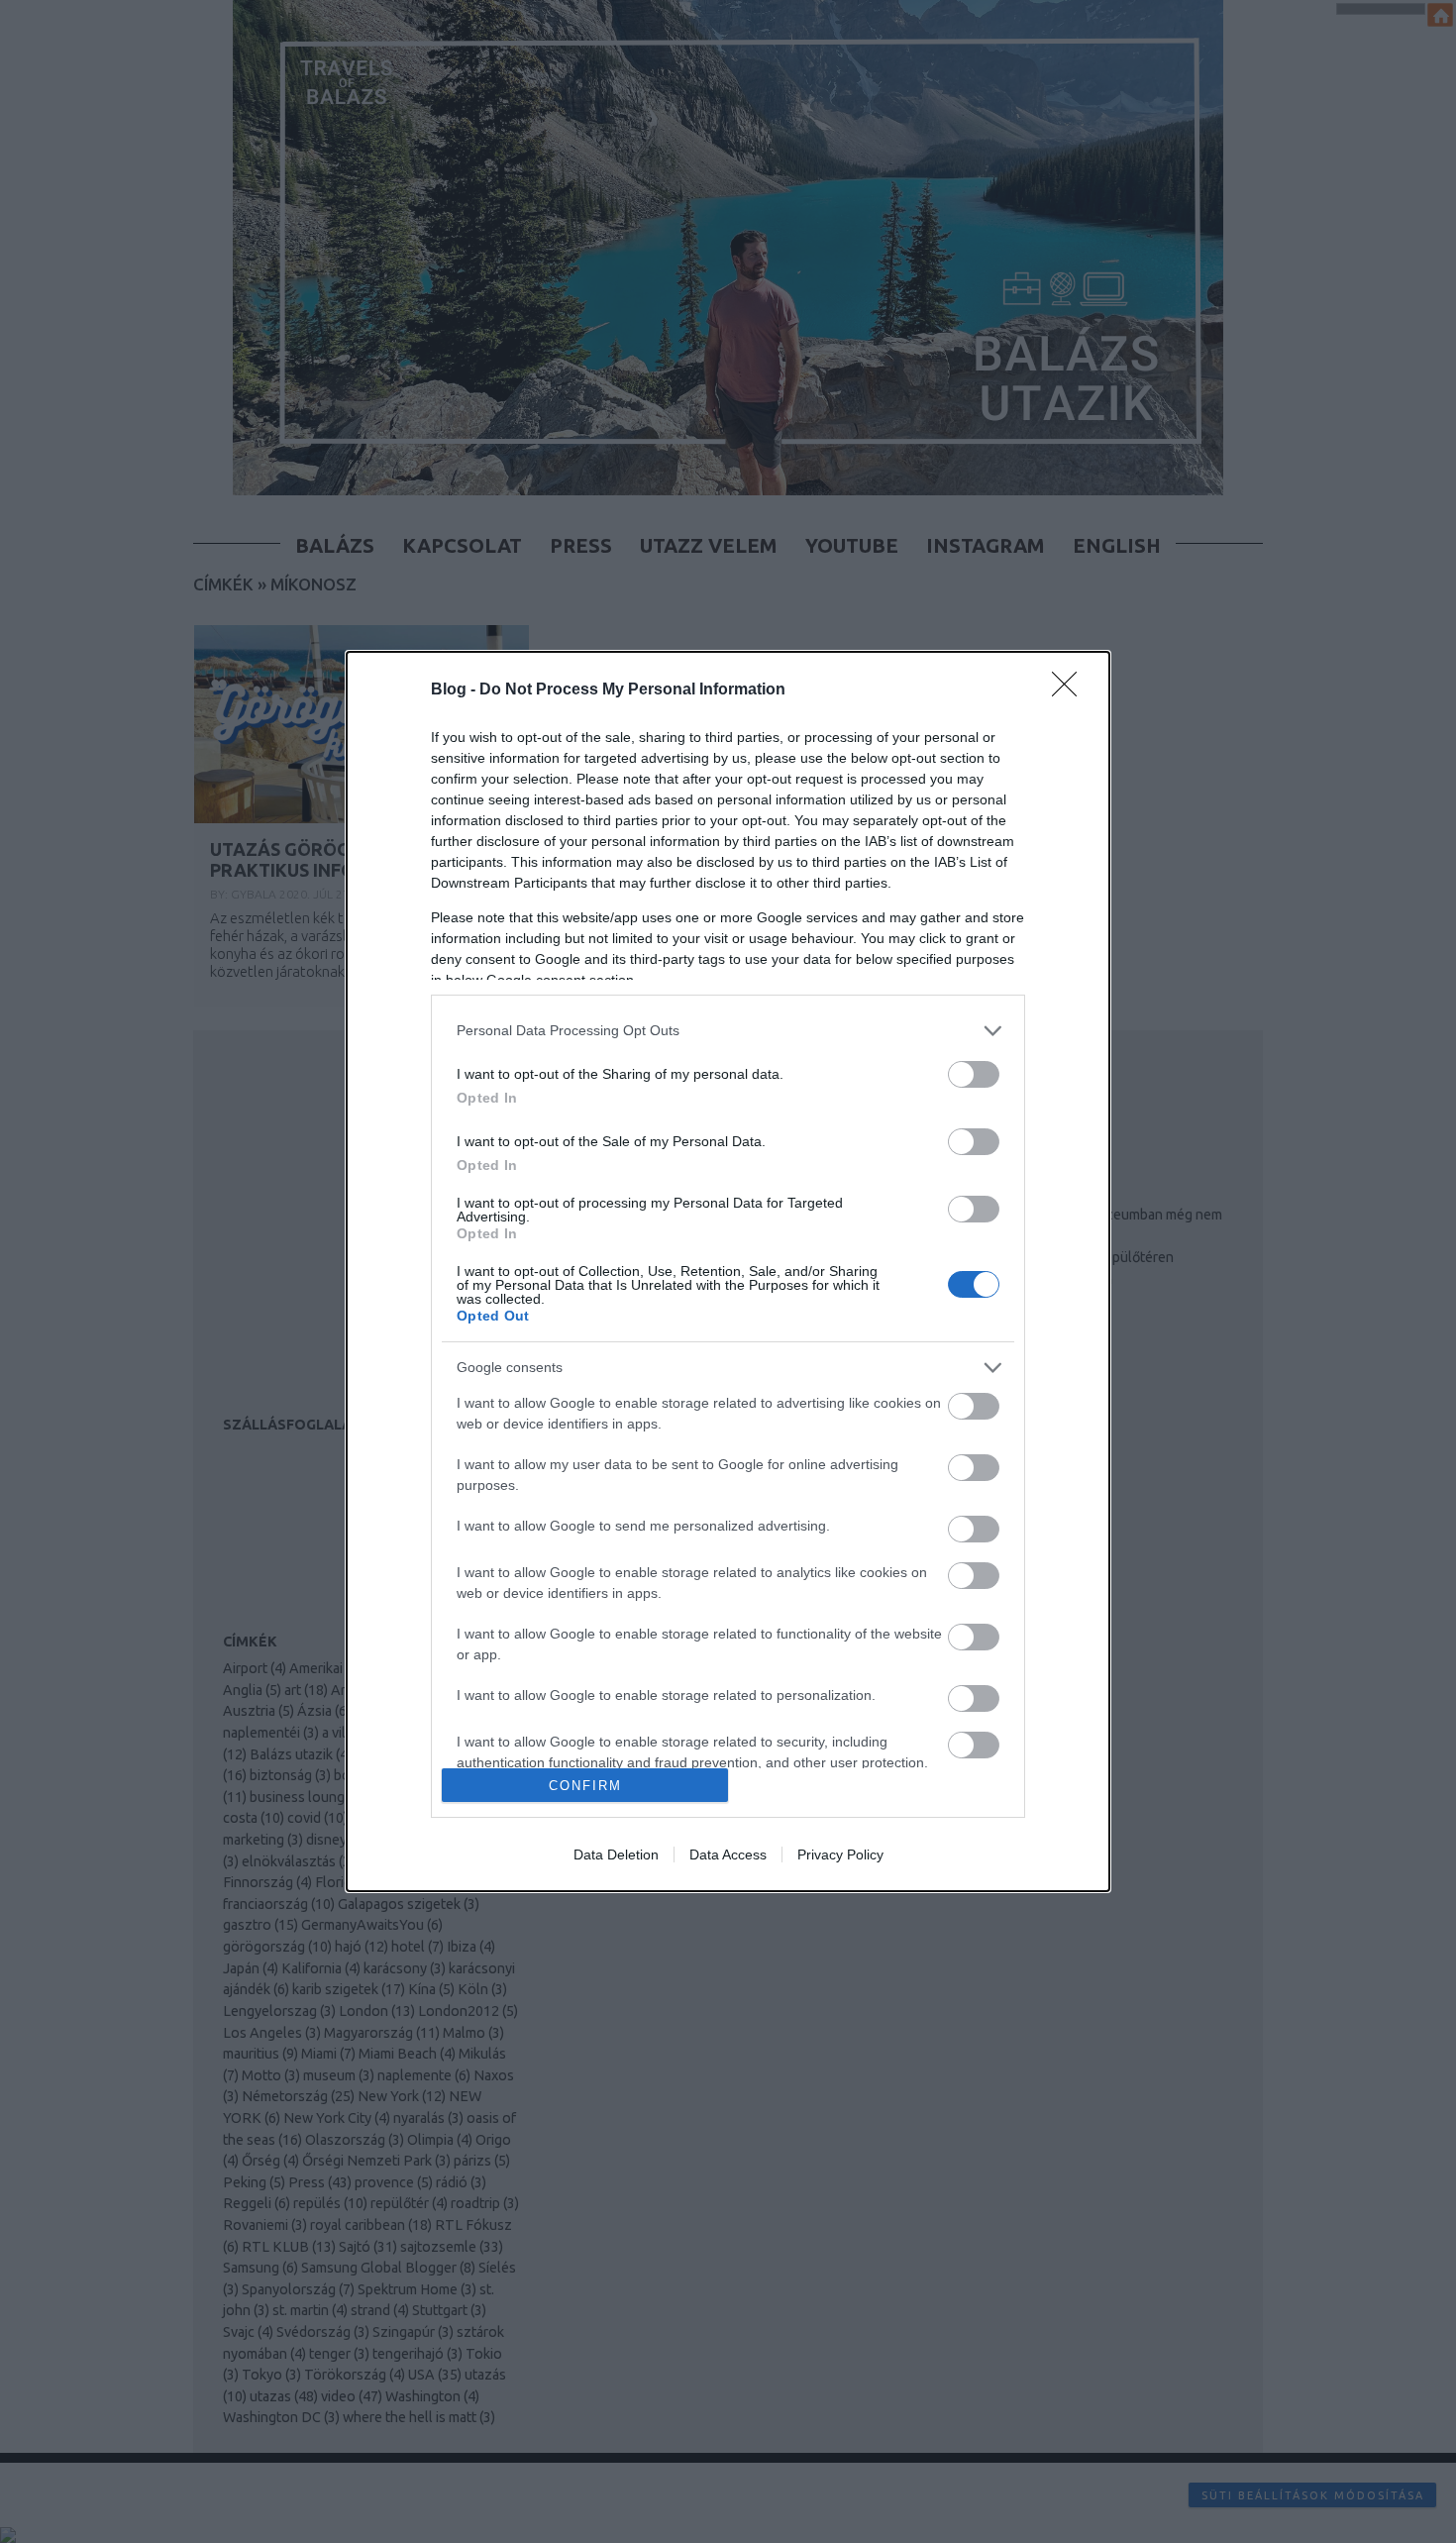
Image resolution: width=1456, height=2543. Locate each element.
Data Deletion (616, 1854)
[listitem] (728, 1031)
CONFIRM (585, 1786)
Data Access (728, 1854)
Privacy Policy (840, 1854)
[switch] (974, 1074)
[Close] (1071, 690)
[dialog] (728, 1271)
